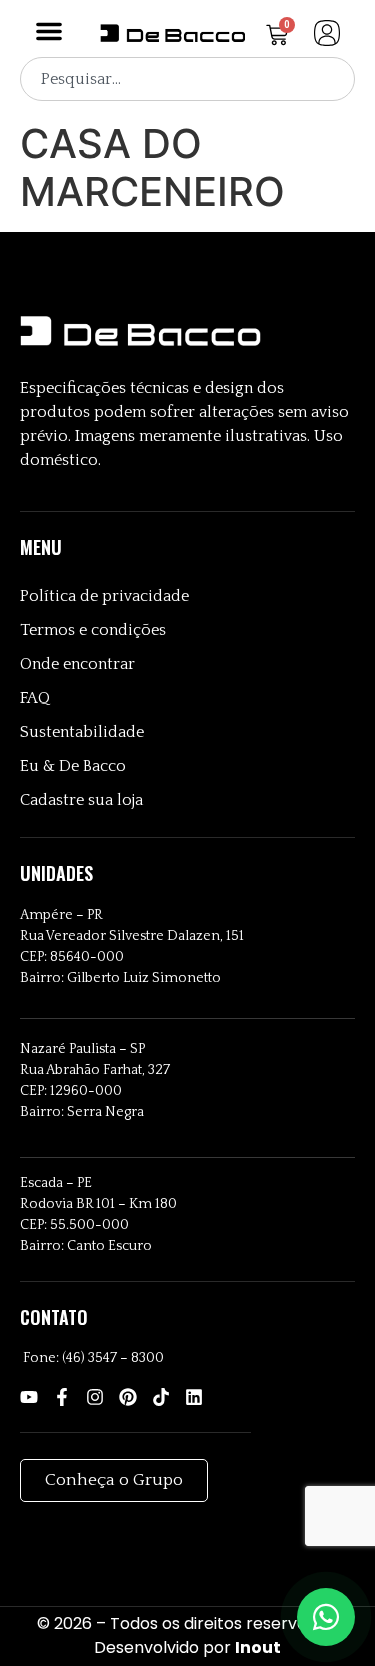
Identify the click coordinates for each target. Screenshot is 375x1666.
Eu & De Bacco (73, 766)
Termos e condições (93, 630)
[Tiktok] (161, 1397)
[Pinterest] (128, 1397)
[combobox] (187, 79)
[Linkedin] (194, 1397)
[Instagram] (95, 1397)
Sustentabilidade (82, 732)
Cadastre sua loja (81, 800)
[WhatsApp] (326, 1617)
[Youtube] (29, 1397)
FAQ (35, 698)
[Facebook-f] (62, 1397)
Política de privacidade (104, 596)
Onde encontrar (77, 664)
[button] (49, 31)
